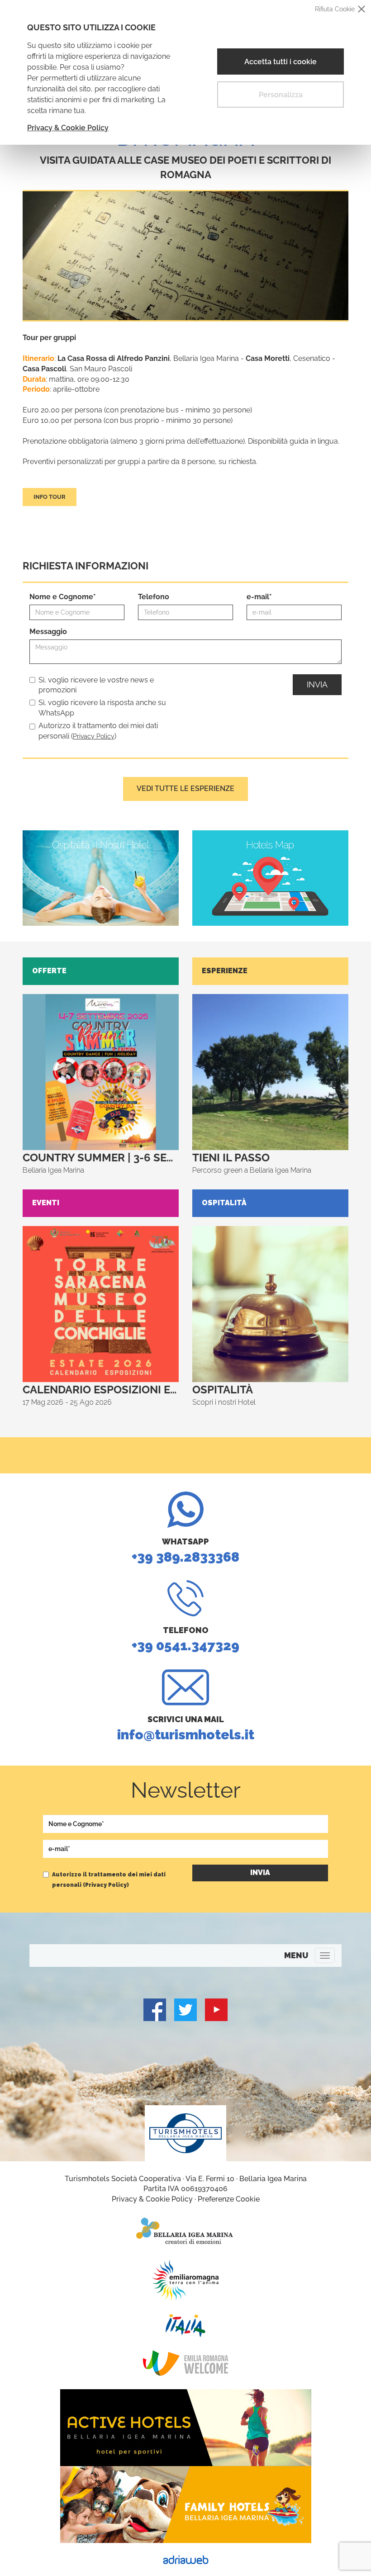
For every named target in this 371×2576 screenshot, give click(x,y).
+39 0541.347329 (185, 1639)
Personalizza (281, 95)
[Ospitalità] (101, 878)
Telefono (154, 597)
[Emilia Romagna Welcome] (185, 2363)
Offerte (49, 971)
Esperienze (225, 971)
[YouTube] (216, 2010)
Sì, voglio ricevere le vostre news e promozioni (96, 685)
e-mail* (259, 597)
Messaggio (48, 632)
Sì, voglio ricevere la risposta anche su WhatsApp (102, 708)
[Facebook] (155, 2010)
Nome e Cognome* (63, 597)
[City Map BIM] (270, 878)
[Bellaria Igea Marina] (185, 2231)
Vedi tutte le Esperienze (185, 788)
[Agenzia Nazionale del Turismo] (185, 2325)
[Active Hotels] (185, 2428)
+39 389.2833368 (185, 1551)
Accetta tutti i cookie (281, 62)
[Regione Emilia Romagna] (185, 2280)
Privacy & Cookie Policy (68, 128)
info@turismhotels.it (186, 1728)
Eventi (46, 1203)
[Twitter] (185, 2010)
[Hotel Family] (185, 2505)
